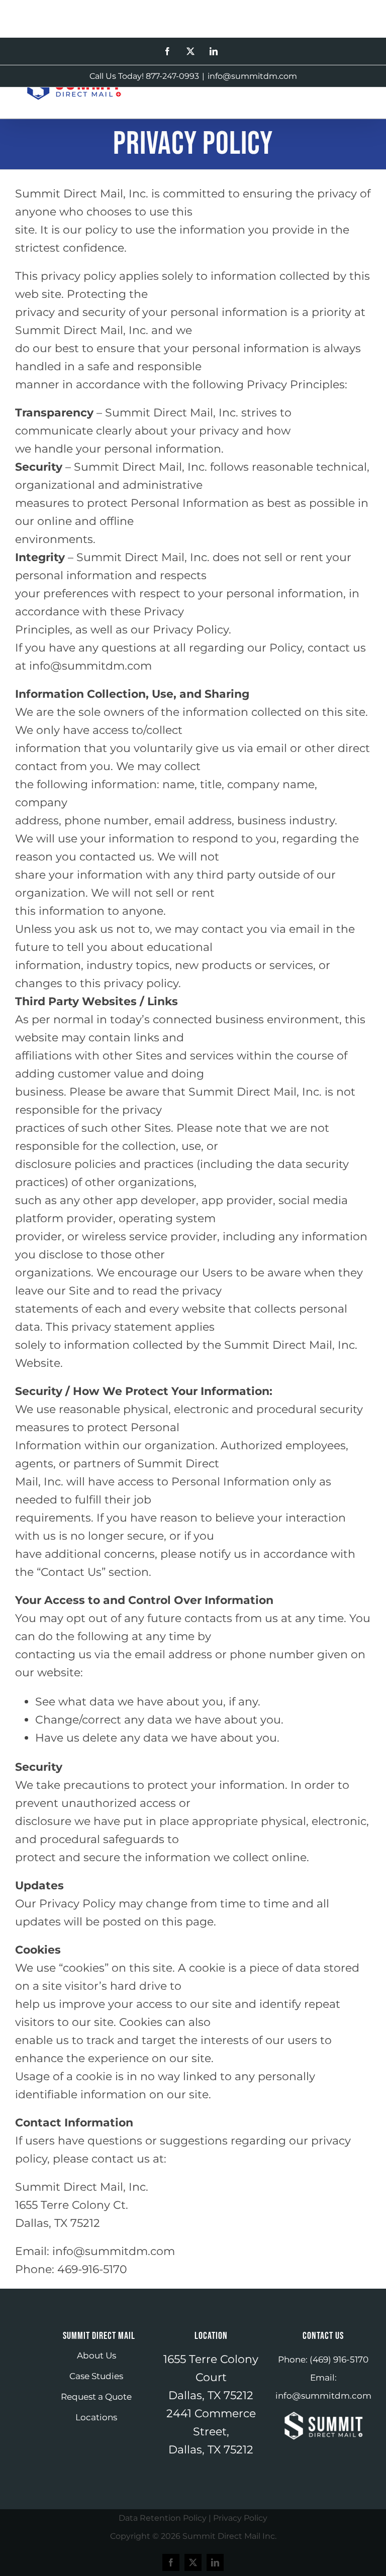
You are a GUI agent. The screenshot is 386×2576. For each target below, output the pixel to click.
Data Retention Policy (163, 2518)
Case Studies (96, 2376)
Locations (96, 2417)
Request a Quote (96, 2397)
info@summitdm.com (252, 76)
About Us (96, 2355)
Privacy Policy (240, 2518)
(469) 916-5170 (339, 2359)
